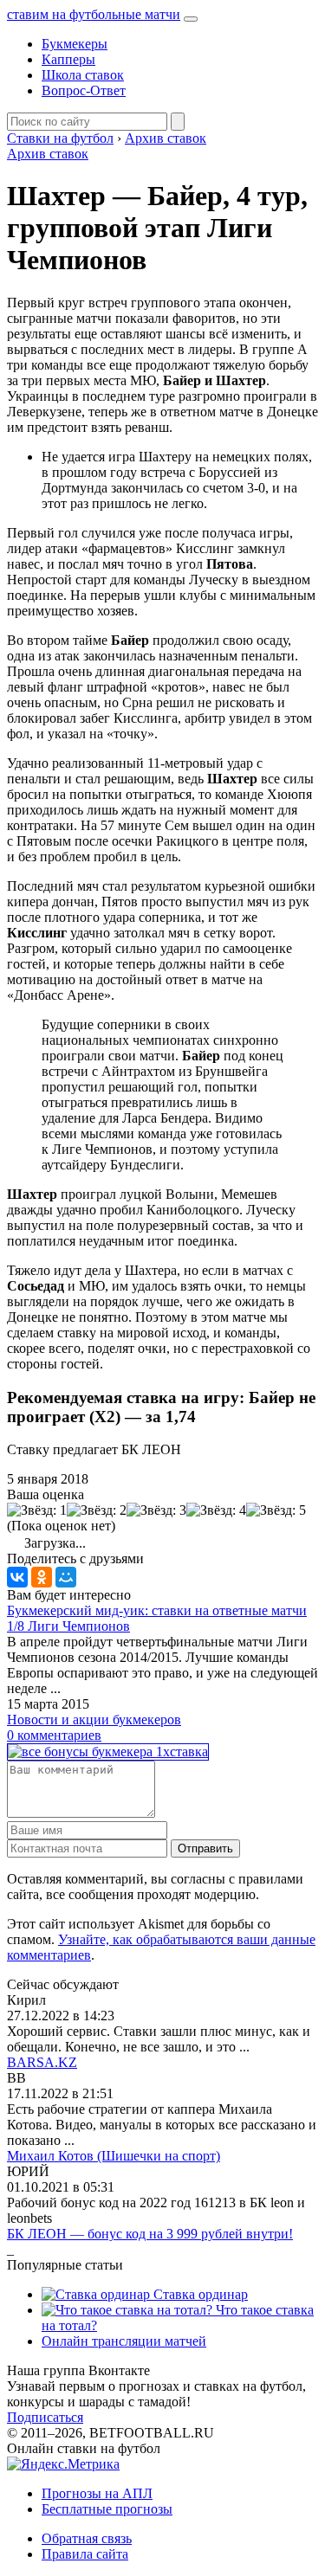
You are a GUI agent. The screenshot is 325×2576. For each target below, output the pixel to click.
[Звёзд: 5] (276, 1510)
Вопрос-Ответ (84, 90)
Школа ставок (83, 75)
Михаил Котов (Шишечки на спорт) (114, 2156)
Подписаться (45, 2417)
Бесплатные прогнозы (107, 2509)
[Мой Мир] (66, 1577)
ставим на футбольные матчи (94, 14)
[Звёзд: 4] (216, 1510)
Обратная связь (87, 2538)
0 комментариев (54, 1735)
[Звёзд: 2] (97, 1510)
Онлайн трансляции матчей (124, 2341)
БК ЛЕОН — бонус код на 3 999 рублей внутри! (150, 2234)
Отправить (205, 1848)
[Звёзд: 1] (37, 1510)
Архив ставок (48, 154)
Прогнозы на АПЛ (97, 2493)
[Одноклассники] (42, 1577)
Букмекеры (75, 44)
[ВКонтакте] (17, 1577)
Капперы (68, 59)
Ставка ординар (199, 2294)
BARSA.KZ (42, 2062)
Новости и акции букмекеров (94, 1719)
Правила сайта (85, 2554)
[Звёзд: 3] (156, 1510)
